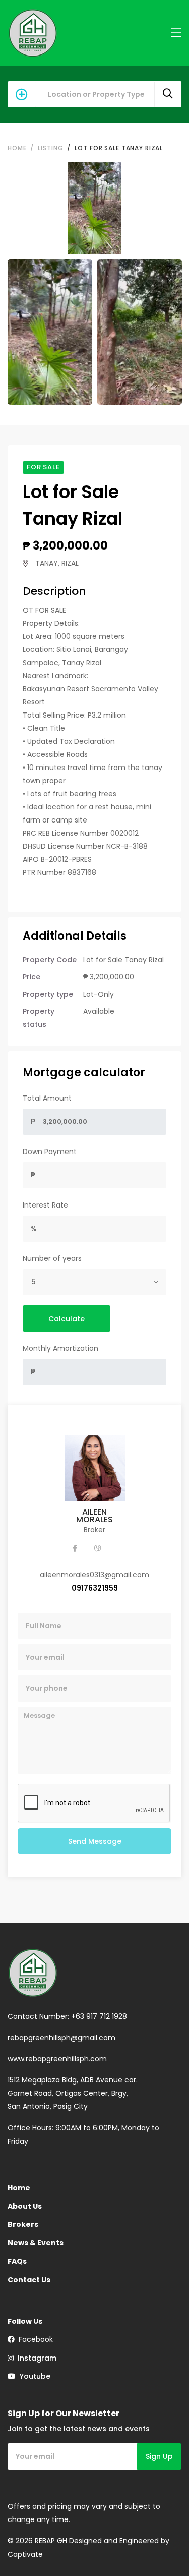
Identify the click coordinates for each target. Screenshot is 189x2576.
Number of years (52, 1258)
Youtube (33, 2376)
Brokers (23, 2224)
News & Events (36, 2243)
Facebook (34, 2339)
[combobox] (94, 1282)
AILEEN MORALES (94, 1516)
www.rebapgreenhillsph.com (57, 2059)
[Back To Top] (161, 2548)
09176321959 (95, 1588)
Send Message (95, 1841)
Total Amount (47, 1098)
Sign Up (159, 2456)
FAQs (17, 2261)
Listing (50, 148)
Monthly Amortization (60, 1348)
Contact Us (29, 2280)
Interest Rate (45, 1205)
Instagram (35, 2358)
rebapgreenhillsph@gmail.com (61, 2038)
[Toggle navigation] (176, 33)
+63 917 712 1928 (99, 2016)
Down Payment (50, 1152)
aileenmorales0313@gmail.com (94, 1575)
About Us (25, 2206)
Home (17, 148)
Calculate (67, 1319)
